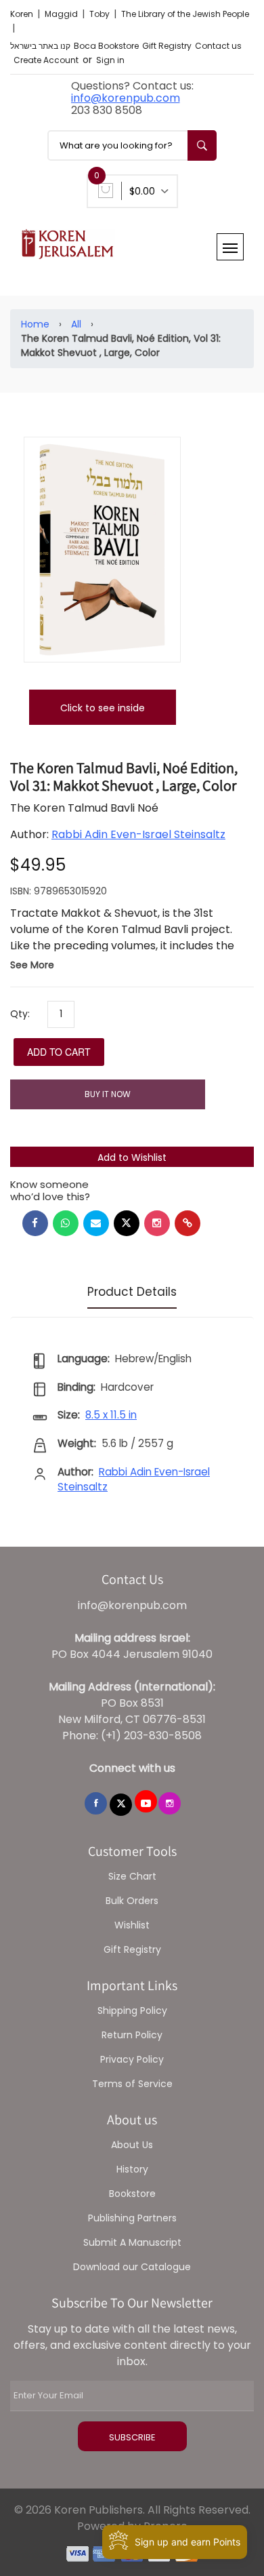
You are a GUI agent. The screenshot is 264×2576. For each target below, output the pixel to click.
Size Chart (132, 1876)
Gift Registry (167, 46)
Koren (23, 14)
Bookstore (132, 2194)
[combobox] (132, 145)
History (132, 2169)
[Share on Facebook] (35, 1223)
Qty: (20, 1014)
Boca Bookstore (106, 46)
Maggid (62, 14)
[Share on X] (127, 1223)
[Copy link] (188, 1223)
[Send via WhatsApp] (66, 1223)
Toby (101, 14)
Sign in (110, 60)
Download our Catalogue (132, 2267)
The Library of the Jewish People (185, 14)
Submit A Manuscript (132, 2242)
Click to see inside (103, 708)
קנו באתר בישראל (40, 46)
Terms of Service (132, 2084)
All (76, 324)
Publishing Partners (132, 2218)
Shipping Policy (132, 2010)
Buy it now (108, 1094)
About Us (132, 2145)
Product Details (132, 1292)
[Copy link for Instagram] (157, 1223)
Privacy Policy (132, 2059)
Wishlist (132, 1925)
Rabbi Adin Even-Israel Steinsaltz (138, 834)
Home (35, 324)
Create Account (46, 60)
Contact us (218, 46)
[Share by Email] (96, 1223)
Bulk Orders (132, 1901)
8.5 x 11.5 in (111, 1415)
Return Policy (132, 2035)
